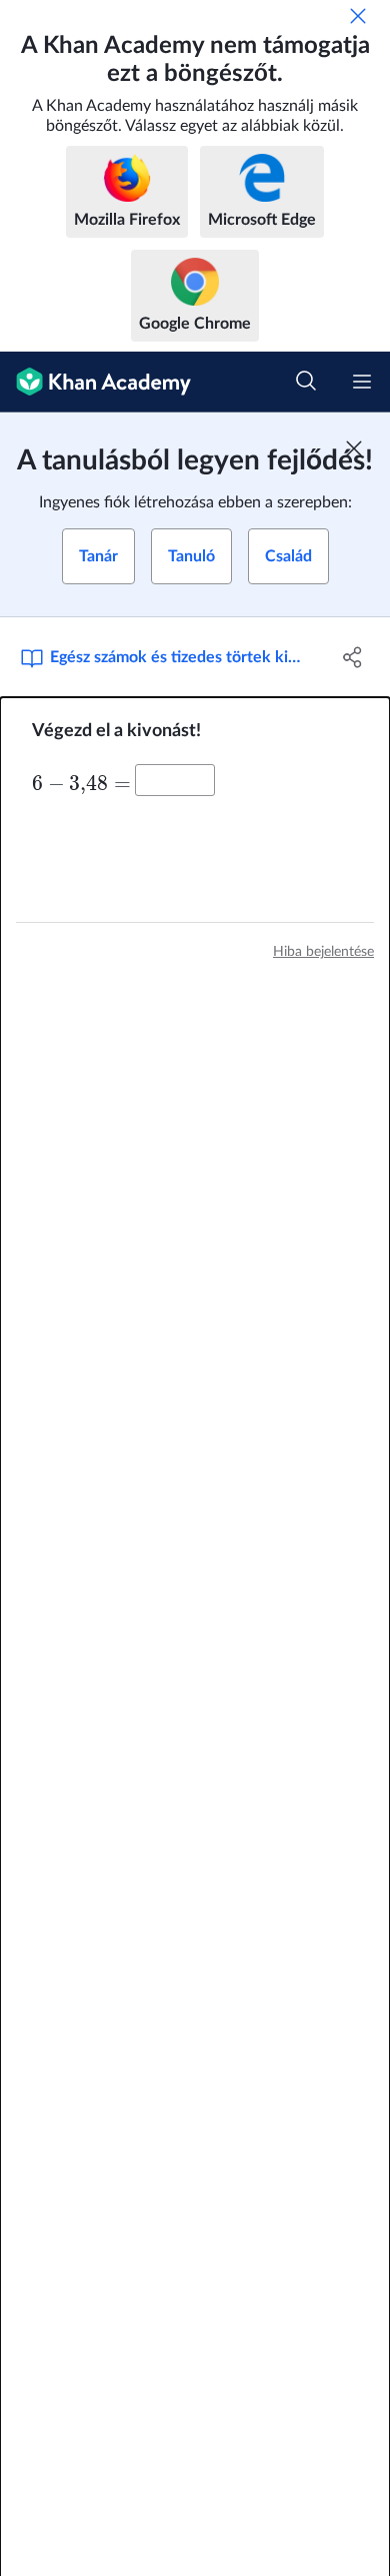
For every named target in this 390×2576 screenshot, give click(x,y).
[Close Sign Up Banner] (354, 448)
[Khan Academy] (95, 382)
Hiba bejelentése (323, 952)
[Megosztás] (352, 657)
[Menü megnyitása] (362, 382)
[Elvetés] (358, 16)
